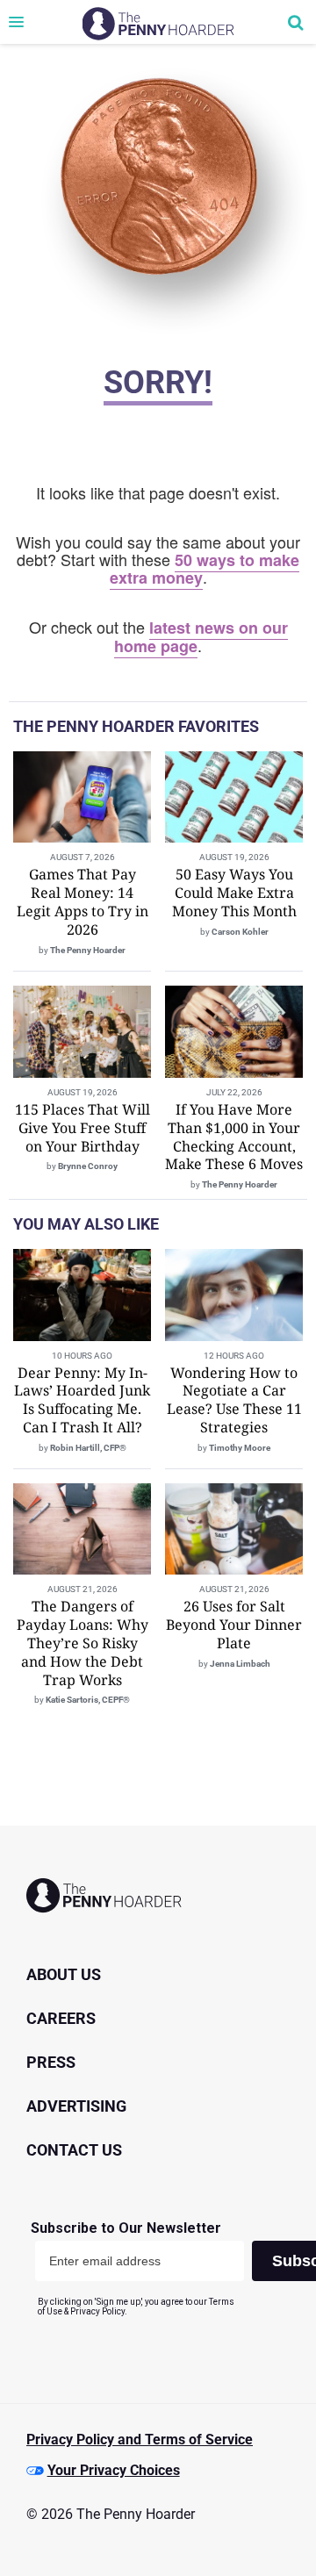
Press (51, 2062)
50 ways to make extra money (205, 569)
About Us (64, 1974)
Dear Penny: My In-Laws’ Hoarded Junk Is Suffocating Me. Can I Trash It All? (82, 1400)
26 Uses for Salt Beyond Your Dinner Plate (234, 1625)
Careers (61, 2018)
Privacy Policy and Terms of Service (140, 2440)
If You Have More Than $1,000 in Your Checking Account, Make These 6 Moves (234, 1137)
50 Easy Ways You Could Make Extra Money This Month (234, 893)
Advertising (76, 2106)
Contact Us (74, 2150)
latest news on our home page (201, 637)
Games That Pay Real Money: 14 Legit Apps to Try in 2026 (83, 901)
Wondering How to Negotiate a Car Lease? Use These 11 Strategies (234, 1400)
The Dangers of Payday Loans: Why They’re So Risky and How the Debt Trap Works (83, 1643)
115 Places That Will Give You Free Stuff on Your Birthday (83, 1128)
